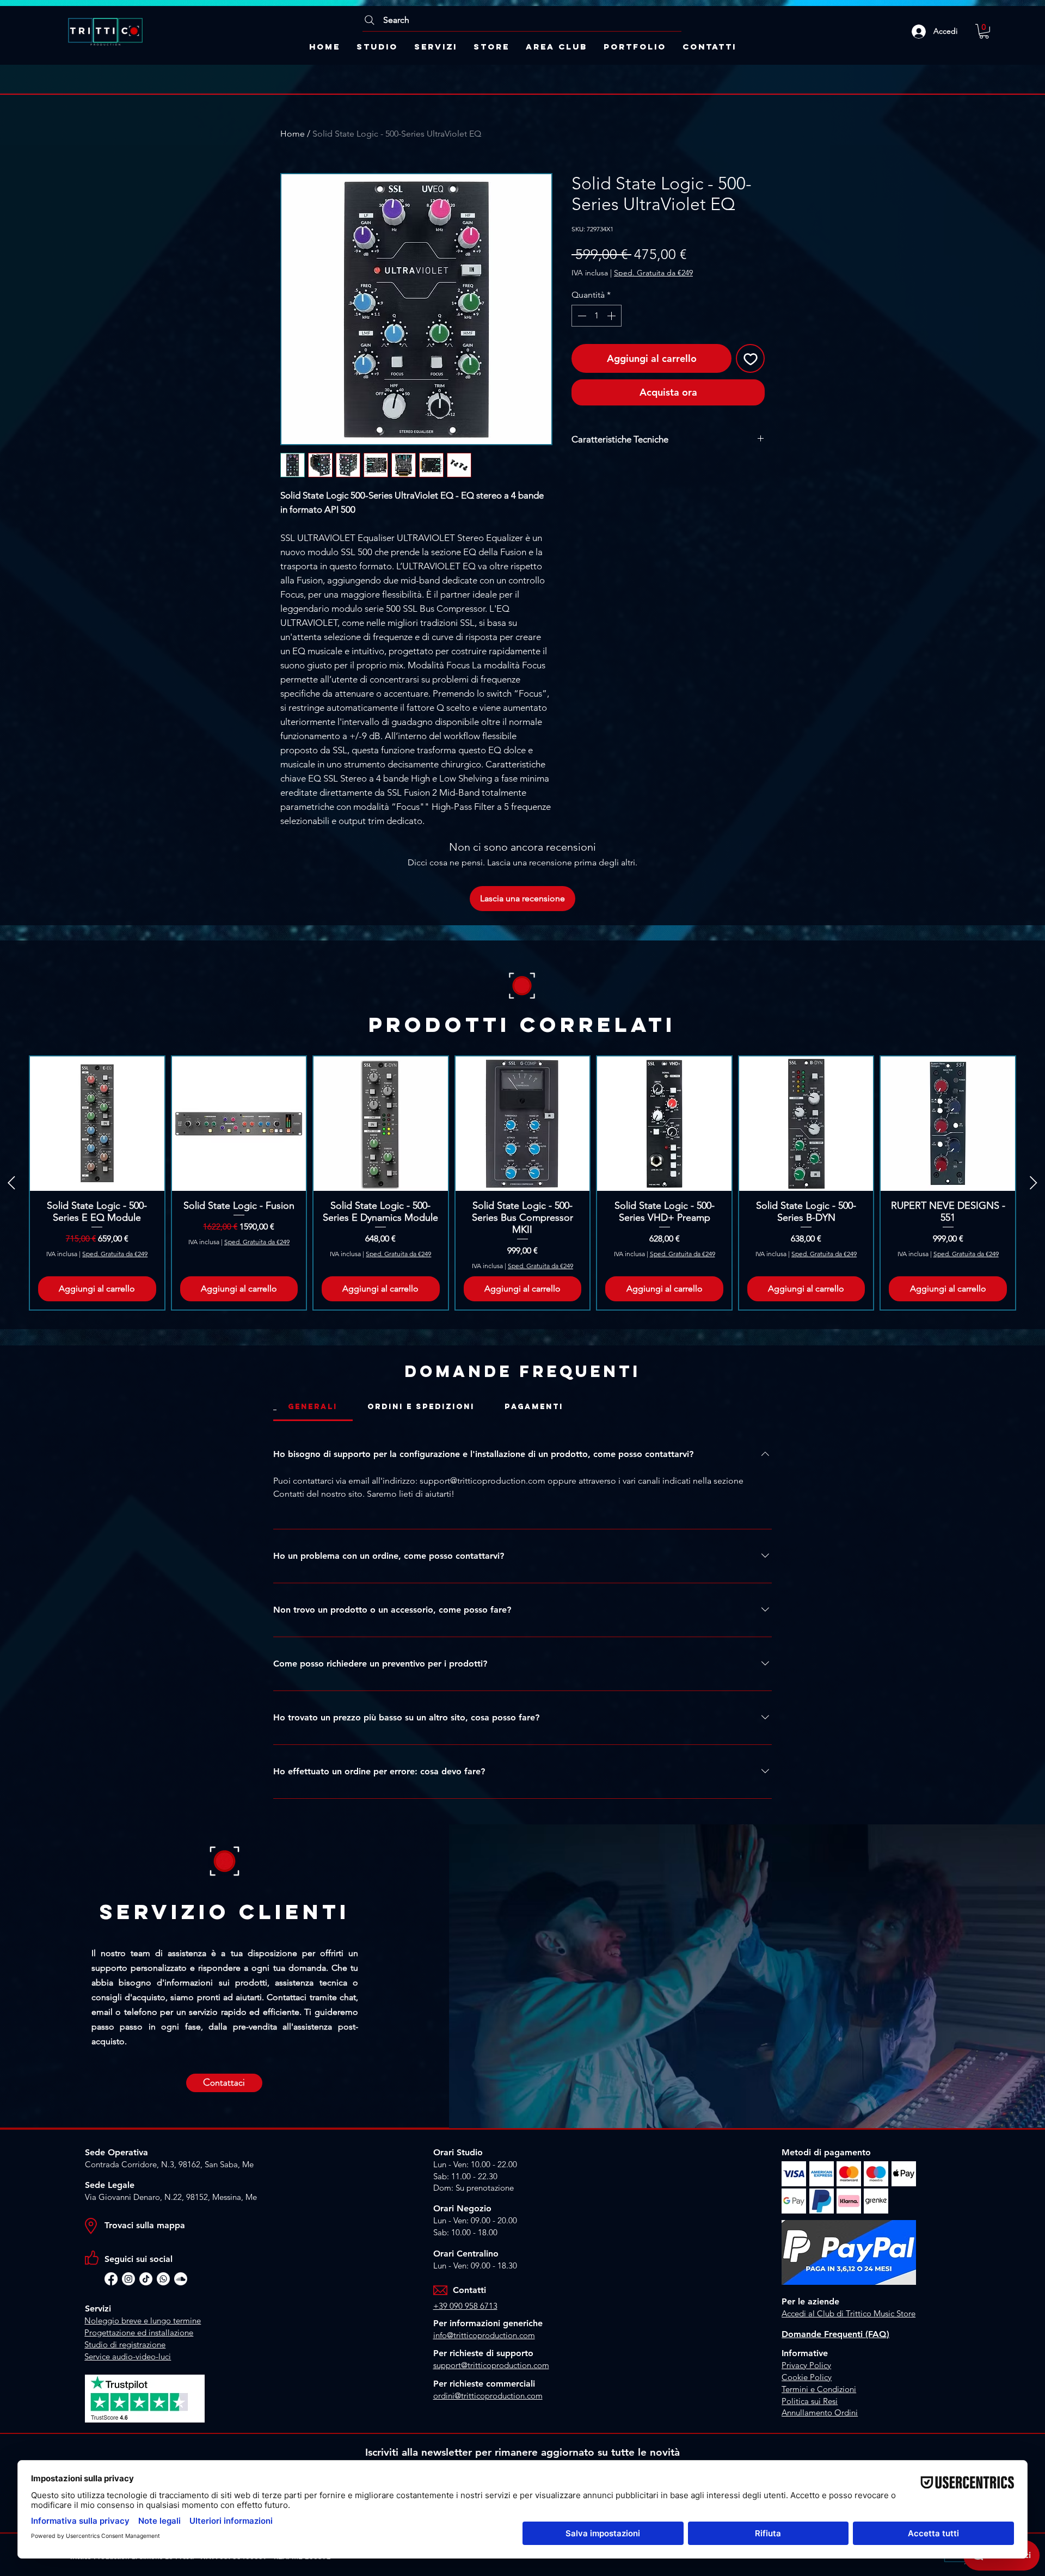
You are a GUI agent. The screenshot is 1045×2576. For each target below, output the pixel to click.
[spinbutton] (597, 316)
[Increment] (612, 316)
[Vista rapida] (97, 1124)
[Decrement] (581, 316)
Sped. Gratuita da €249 (653, 273)
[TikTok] (146, 2279)
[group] (522, 1183)
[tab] (313, 1407)
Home (293, 134)
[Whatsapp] (163, 2279)
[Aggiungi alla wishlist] (750, 358)
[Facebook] (111, 2279)
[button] (984, 31)
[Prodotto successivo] (1034, 1183)
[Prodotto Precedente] (11, 1183)
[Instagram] (128, 2279)
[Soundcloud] (181, 2279)
